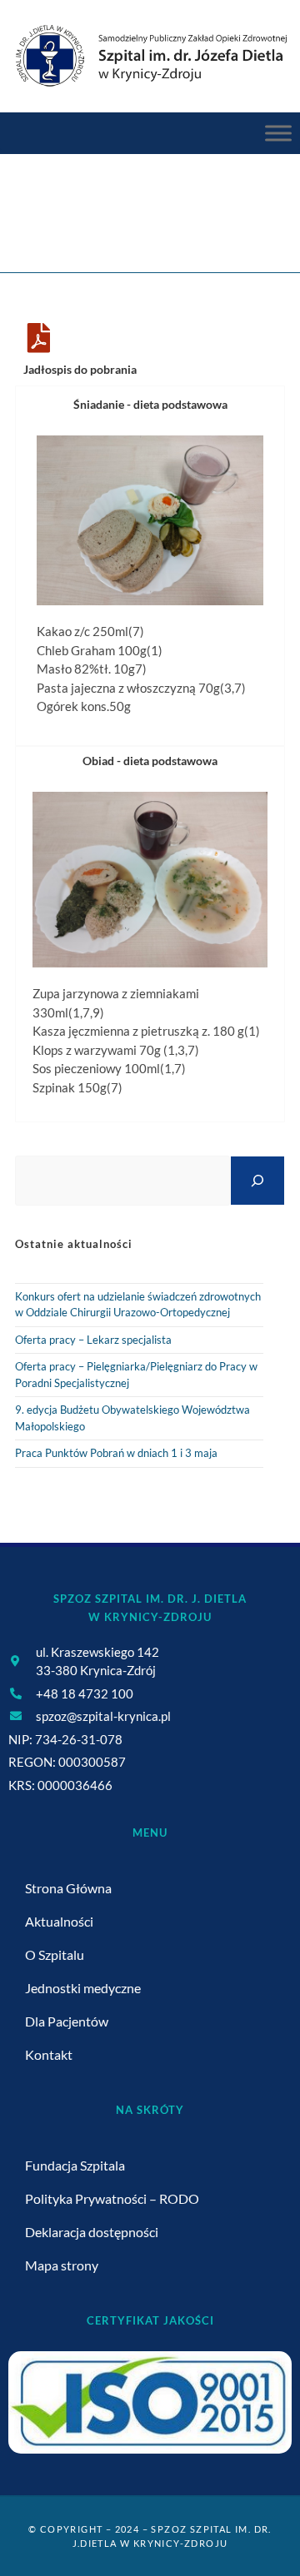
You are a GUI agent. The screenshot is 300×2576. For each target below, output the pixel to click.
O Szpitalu (55, 1954)
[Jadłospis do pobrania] (38, 338)
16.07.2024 (200, 224)
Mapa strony (62, 2265)
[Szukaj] (257, 1180)
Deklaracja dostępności (92, 2232)
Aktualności (59, 1921)
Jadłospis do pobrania (80, 369)
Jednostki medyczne (83, 1988)
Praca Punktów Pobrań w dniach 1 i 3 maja (116, 1453)
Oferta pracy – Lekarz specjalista (93, 1340)
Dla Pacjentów (67, 2021)
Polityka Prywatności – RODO (112, 2198)
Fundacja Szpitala (75, 2165)
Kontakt (49, 2054)
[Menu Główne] (278, 133)
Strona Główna (68, 1888)
